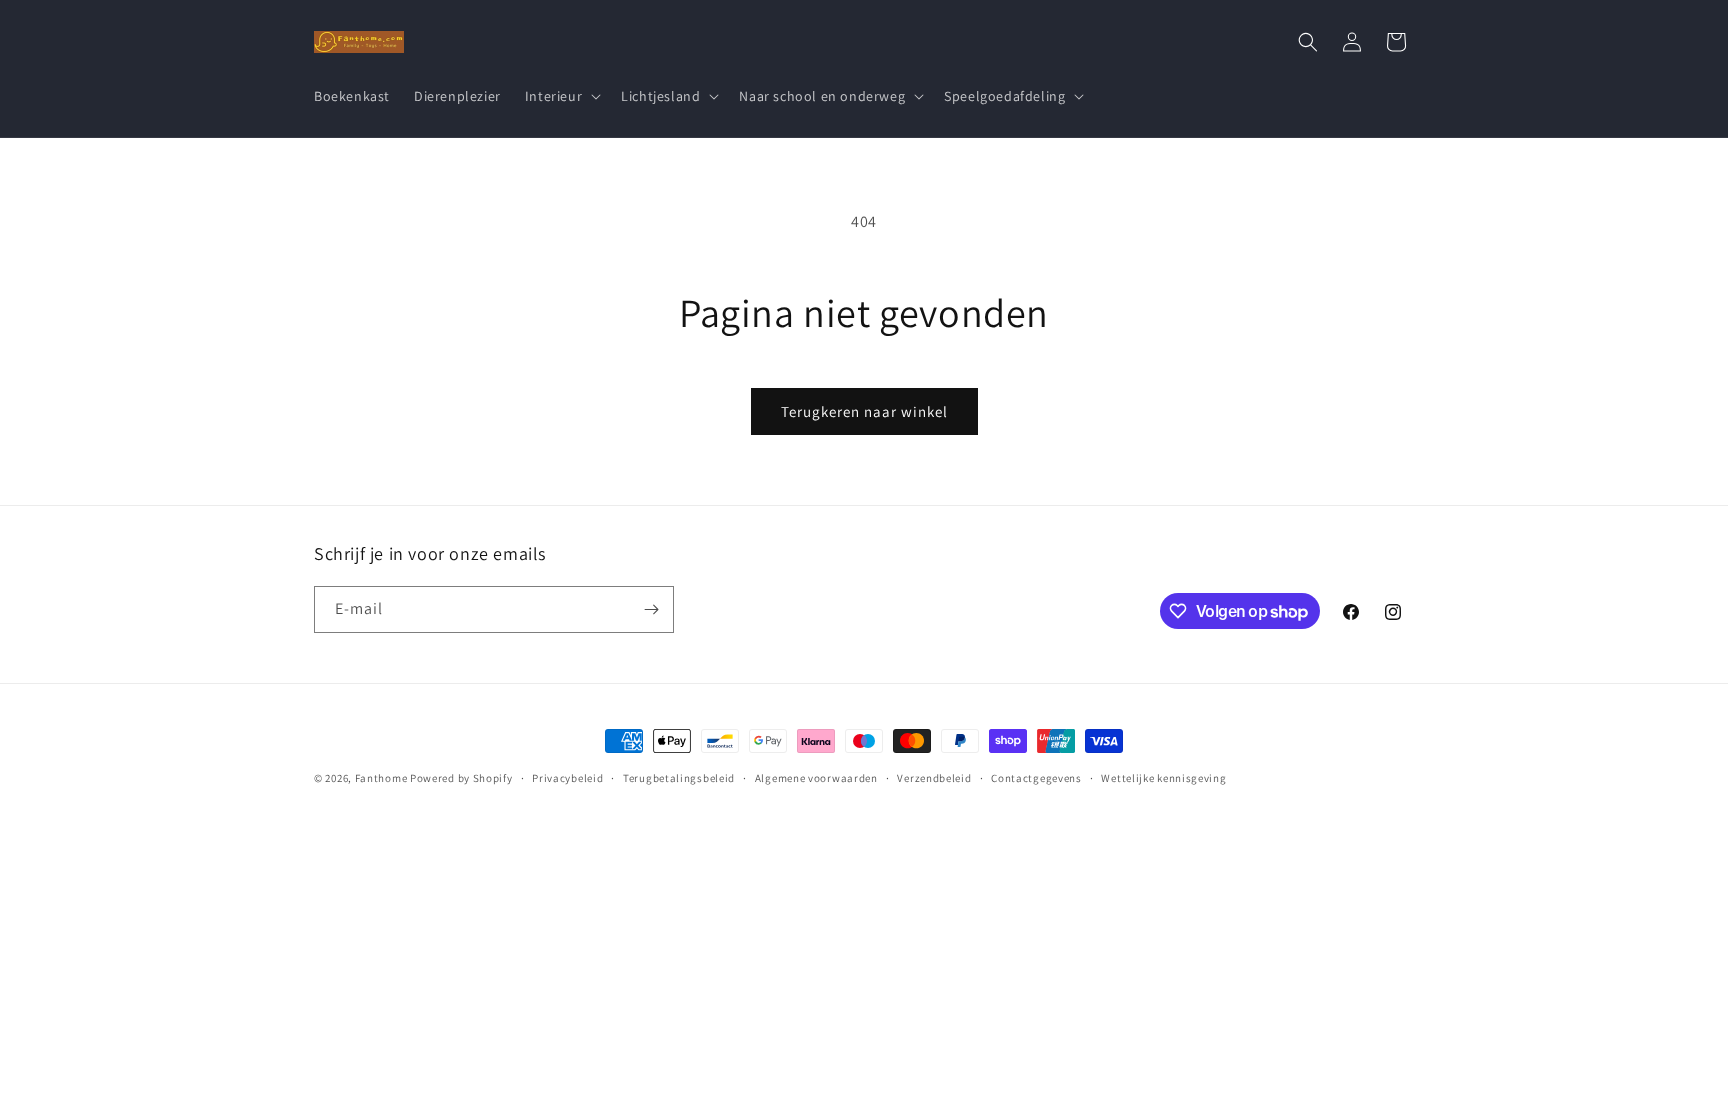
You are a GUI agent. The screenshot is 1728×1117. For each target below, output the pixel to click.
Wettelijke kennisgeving (1163, 778)
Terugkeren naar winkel (864, 411)
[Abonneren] (651, 609)
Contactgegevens (1036, 778)
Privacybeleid (567, 778)
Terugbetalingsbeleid (679, 778)
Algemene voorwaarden (816, 778)
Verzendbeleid (934, 778)
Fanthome (381, 778)
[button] (561, 96)
